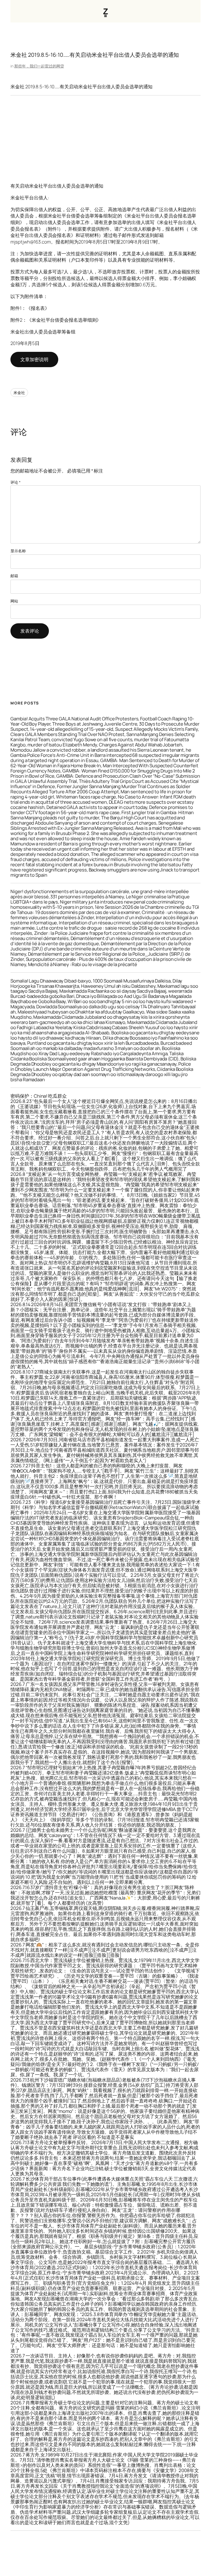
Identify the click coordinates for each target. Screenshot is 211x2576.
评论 (16, 482)
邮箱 (14, 576)
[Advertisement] (106, 139)
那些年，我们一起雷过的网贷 (39, 66)
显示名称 (18, 551)
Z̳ (105, 11)
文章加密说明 (34, 359)
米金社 (19, 393)
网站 (14, 601)
